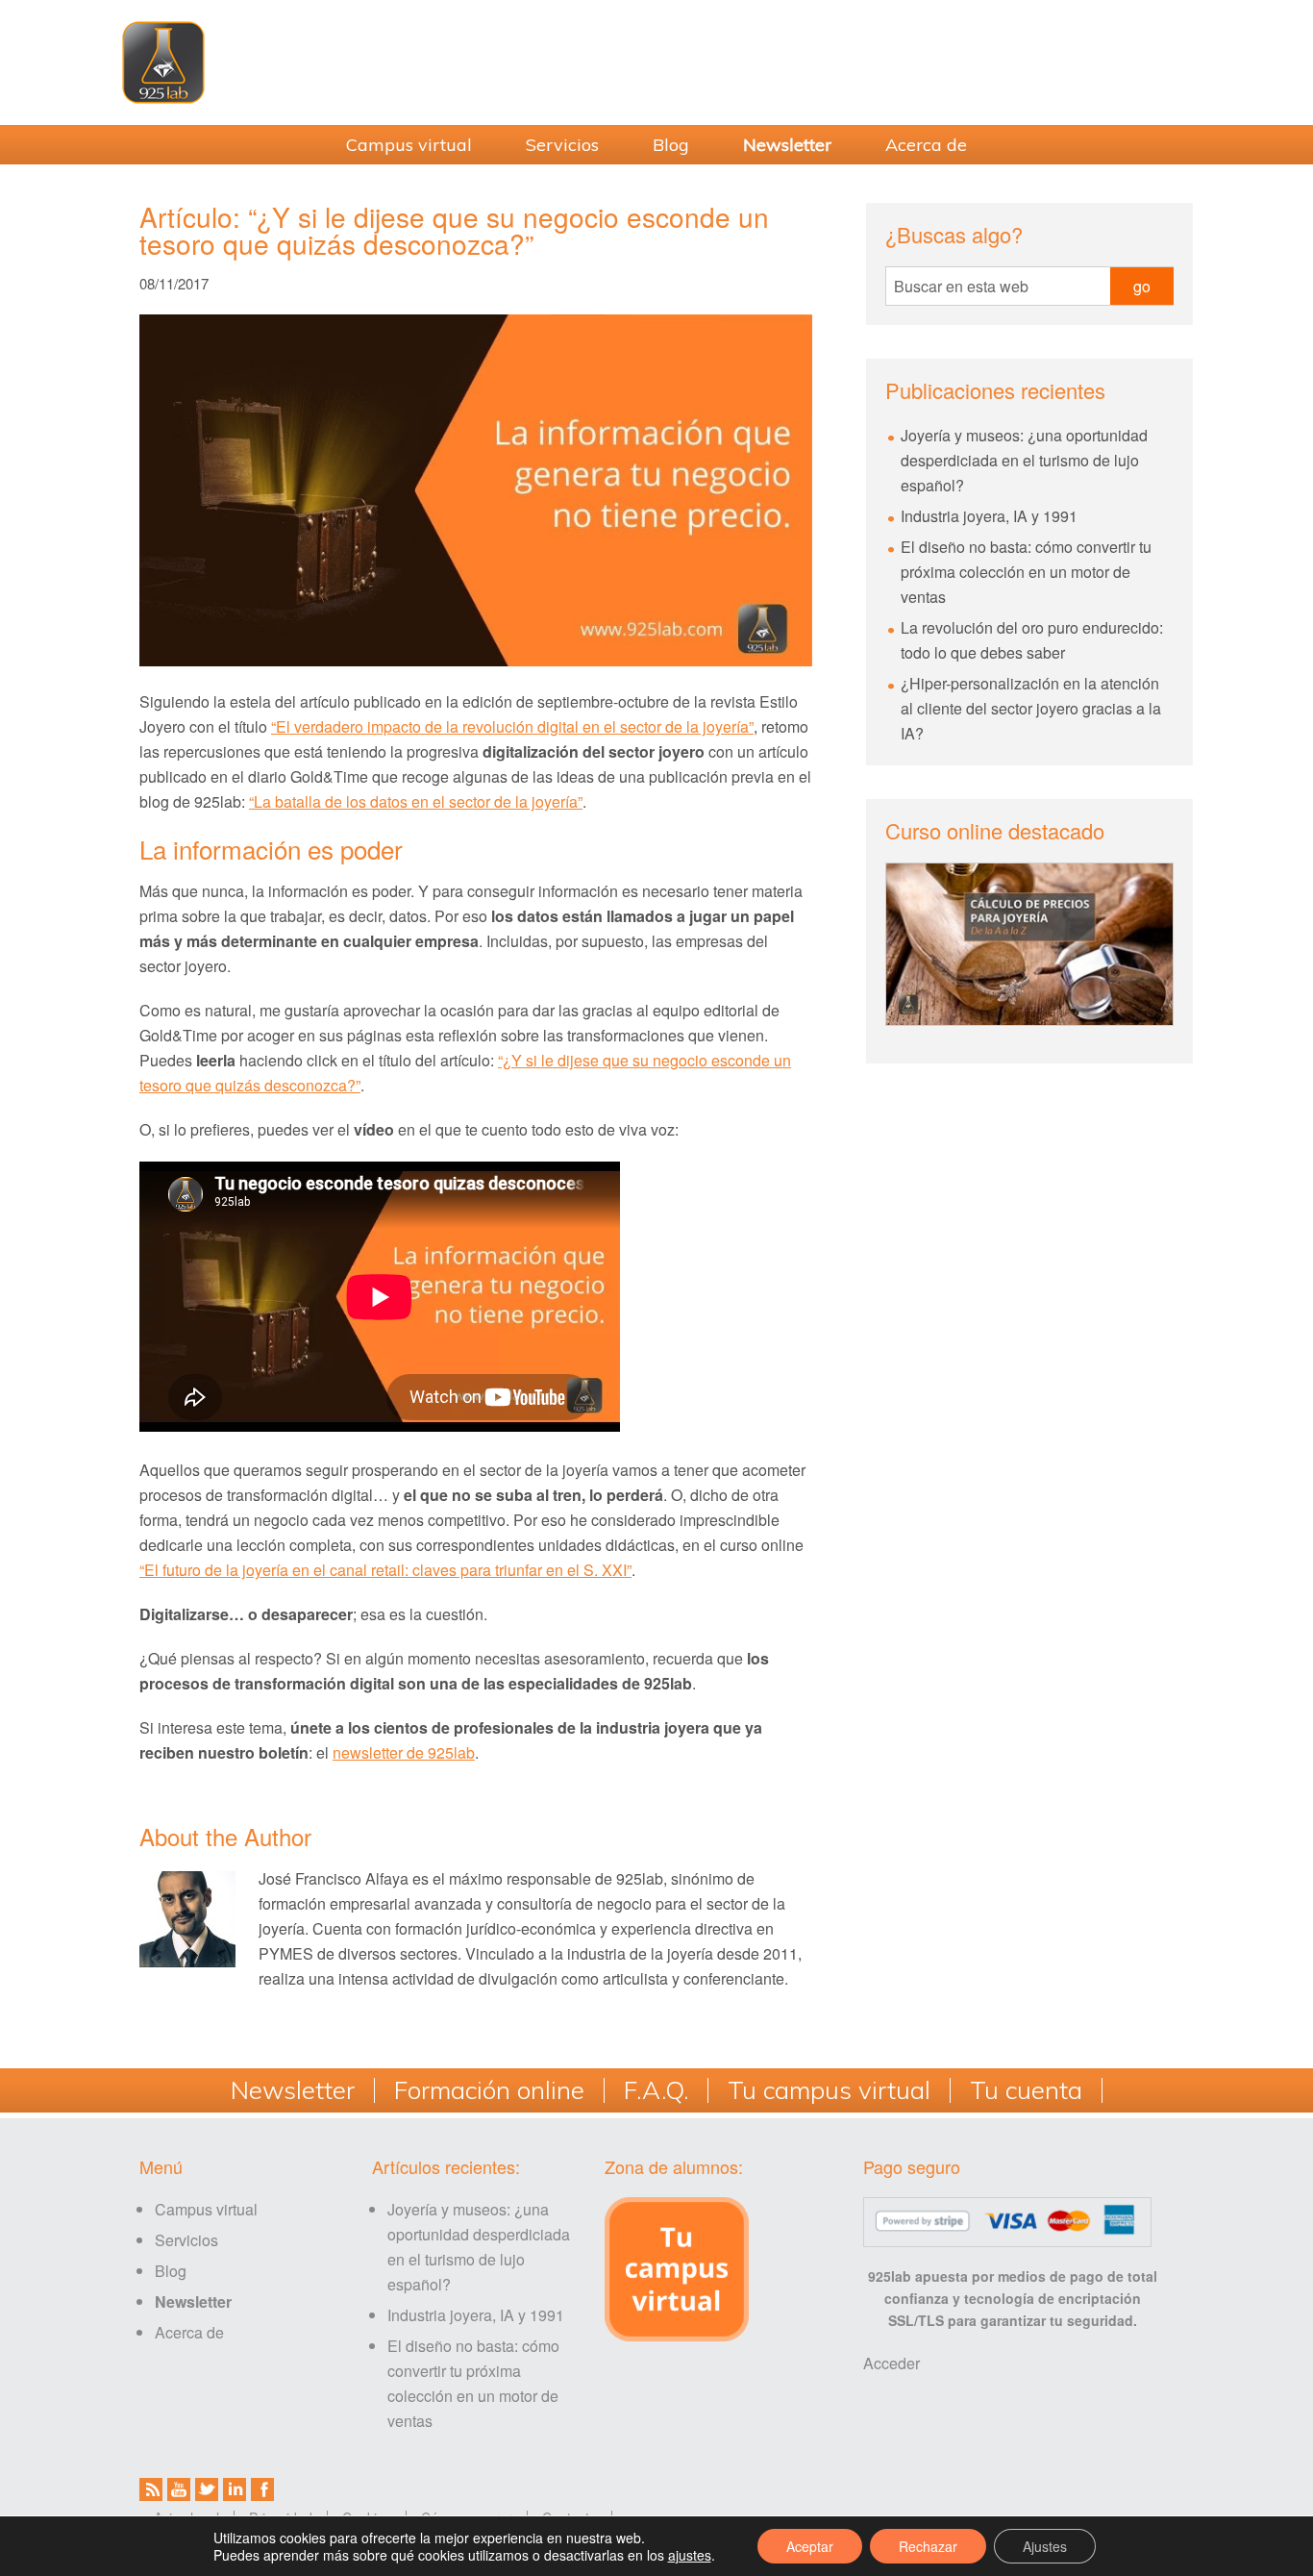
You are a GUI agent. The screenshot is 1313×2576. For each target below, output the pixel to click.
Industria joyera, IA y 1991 (989, 516)
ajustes (690, 2555)
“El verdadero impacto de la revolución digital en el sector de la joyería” (512, 726)
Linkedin (235, 2489)
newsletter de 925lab (404, 1752)
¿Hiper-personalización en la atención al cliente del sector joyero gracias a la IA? (1031, 708)
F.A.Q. (656, 2090)
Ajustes (1045, 2546)
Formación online (489, 2090)
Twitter (207, 2489)
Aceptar (810, 2546)
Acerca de (189, 2332)
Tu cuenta (1026, 2090)
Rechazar (928, 2546)
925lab (656, 63)
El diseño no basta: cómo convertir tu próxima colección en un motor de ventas (1026, 572)
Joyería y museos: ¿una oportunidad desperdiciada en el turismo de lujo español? (1024, 460)
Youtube (179, 2489)
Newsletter (293, 2090)
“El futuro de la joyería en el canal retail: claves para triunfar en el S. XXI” (385, 1570)
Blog (171, 2271)
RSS (151, 2489)
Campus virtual (206, 2209)
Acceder (892, 2363)
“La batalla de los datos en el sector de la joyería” (416, 801)
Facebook (262, 2489)
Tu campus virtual (829, 2090)
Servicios (186, 2240)
